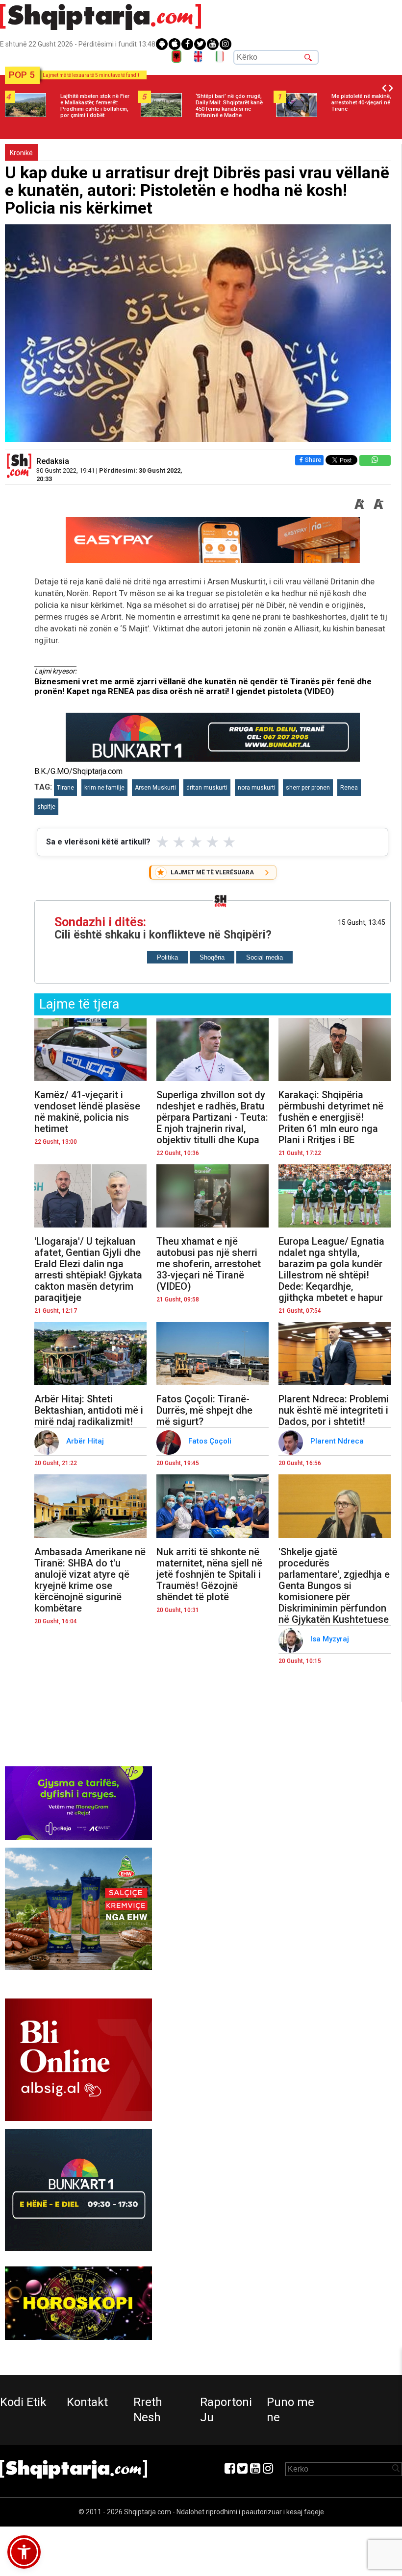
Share (313, 460)
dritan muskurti (207, 788)
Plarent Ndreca (338, 1441)
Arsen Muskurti (155, 788)
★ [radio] (163, 842)
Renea (349, 788)
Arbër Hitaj (86, 1441)
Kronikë (21, 153)
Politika (167, 957)
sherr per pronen (308, 788)
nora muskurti (257, 788)
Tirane (65, 788)
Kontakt (87, 2402)
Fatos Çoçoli (211, 1441)
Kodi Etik (23, 2402)
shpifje (46, 807)
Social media (264, 957)
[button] (24, 2552)
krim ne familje (104, 788)
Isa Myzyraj (331, 1639)
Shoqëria (212, 957)
